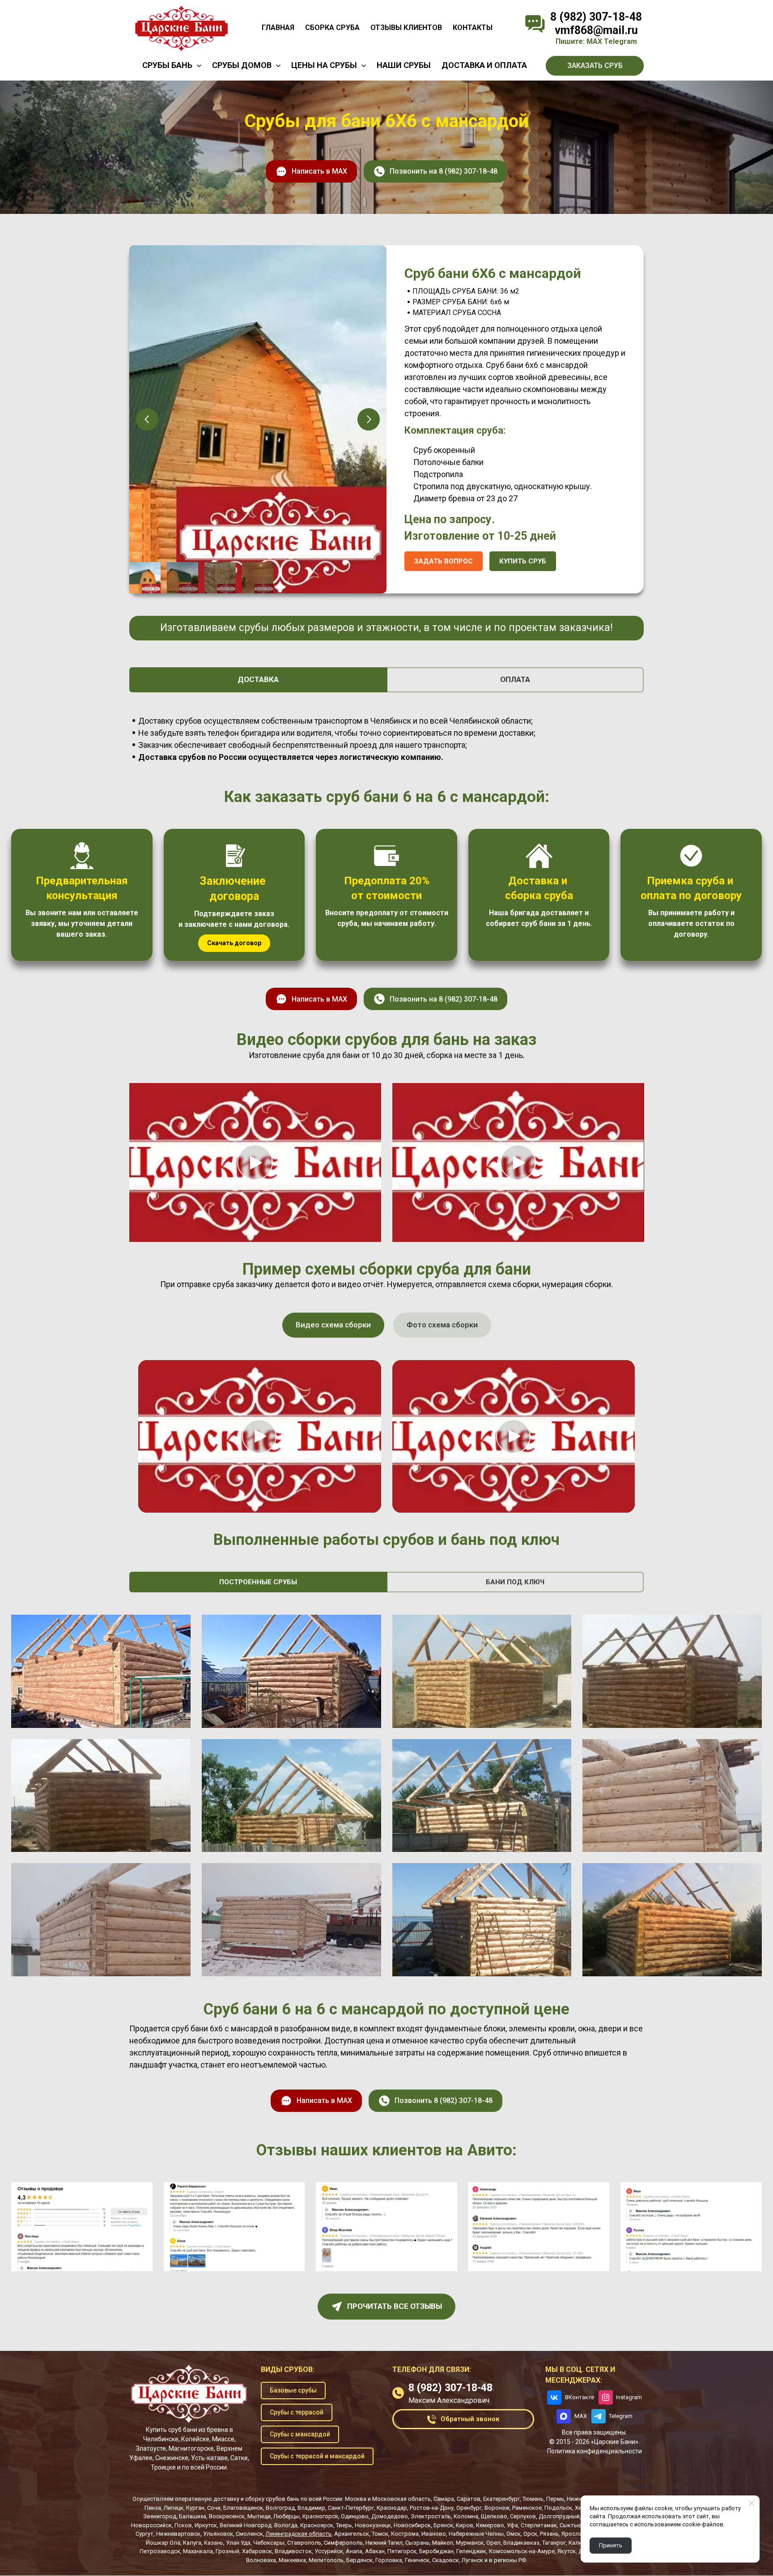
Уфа (512, 2525)
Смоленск (249, 2534)
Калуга (192, 2543)
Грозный (227, 2551)
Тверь (344, 2525)
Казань (214, 2543)
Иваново (434, 2534)
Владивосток (293, 2551)
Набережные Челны (476, 2534)
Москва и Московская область (388, 2499)
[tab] (258, 680)
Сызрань (417, 2543)
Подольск (558, 2508)
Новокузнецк (373, 2525)
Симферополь (343, 2543)
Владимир (311, 2508)
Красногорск (320, 2516)
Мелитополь (326, 2560)
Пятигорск (402, 2551)
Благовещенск (243, 2508)
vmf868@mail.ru (596, 30)
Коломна (466, 2516)
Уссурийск (329, 2551)
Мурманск (470, 2543)
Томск (380, 2534)
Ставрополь (304, 2543)
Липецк (174, 2508)
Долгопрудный (559, 2516)
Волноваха (261, 2560)
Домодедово (390, 2516)
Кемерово (490, 2525)
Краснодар (392, 2508)
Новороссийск (151, 2525)
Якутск (567, 2551)
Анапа (354, 2551)
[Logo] (181, 28)
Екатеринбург (501, 2499)
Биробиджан (436, 2551)
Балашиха (193, 2516)
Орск (530, 2534)
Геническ (417, 2560)
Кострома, (406, 2534)
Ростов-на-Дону (432, 2508)
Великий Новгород (246, 2525)
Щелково (494, 2516)
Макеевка (292, 2560)
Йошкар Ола (163, 2543)
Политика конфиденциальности (595, 2451)
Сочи (214, 2508)
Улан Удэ (238, 2543)
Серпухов (523, 2516)
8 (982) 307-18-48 (596, 17)
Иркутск (206, 2525)
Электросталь (431, 2516)
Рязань (549, 2534)
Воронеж (497, 2508)
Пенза (153, 2508)
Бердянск (359, 2560)
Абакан (375, 2551)
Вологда (286, 2525)
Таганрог (554, 2543)
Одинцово (355, 2516)
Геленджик (471, 2551)
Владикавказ (521, 2543)
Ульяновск (218, 2534)
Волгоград (280, 2508)
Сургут (144, 2534)
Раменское (527, 2508)
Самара (444, 2499)
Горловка (389, 2560)
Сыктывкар (576, 2525)
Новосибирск (412, 2525)
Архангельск (352, 2534)
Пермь (555, 2499)
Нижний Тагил (384, 2543)
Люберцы (287, 2516)
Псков (183, 2525)
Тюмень (533, 2499)
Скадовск (446, 2560)
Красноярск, (317, 2525)
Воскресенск (227, 2516)
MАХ (594, 41)
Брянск (443, 2525)
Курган (195, 2508)
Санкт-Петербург (351, 2508)
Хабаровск (257, 2551)
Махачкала (198, 2551)
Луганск (472, 2560)
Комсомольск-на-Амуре (522, 2551)
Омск (514, 2534)
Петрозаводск (160, 2551)
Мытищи (259, 2516)
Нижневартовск (178, 2534)
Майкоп (443, 2543)
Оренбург (469, 2508)
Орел (493, 2543)
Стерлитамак (539, 2525)
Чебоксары (269, 2543)
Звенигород (160, 2516)
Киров (465, 2525)
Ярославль (577, 2534)
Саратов (469, 2499)
